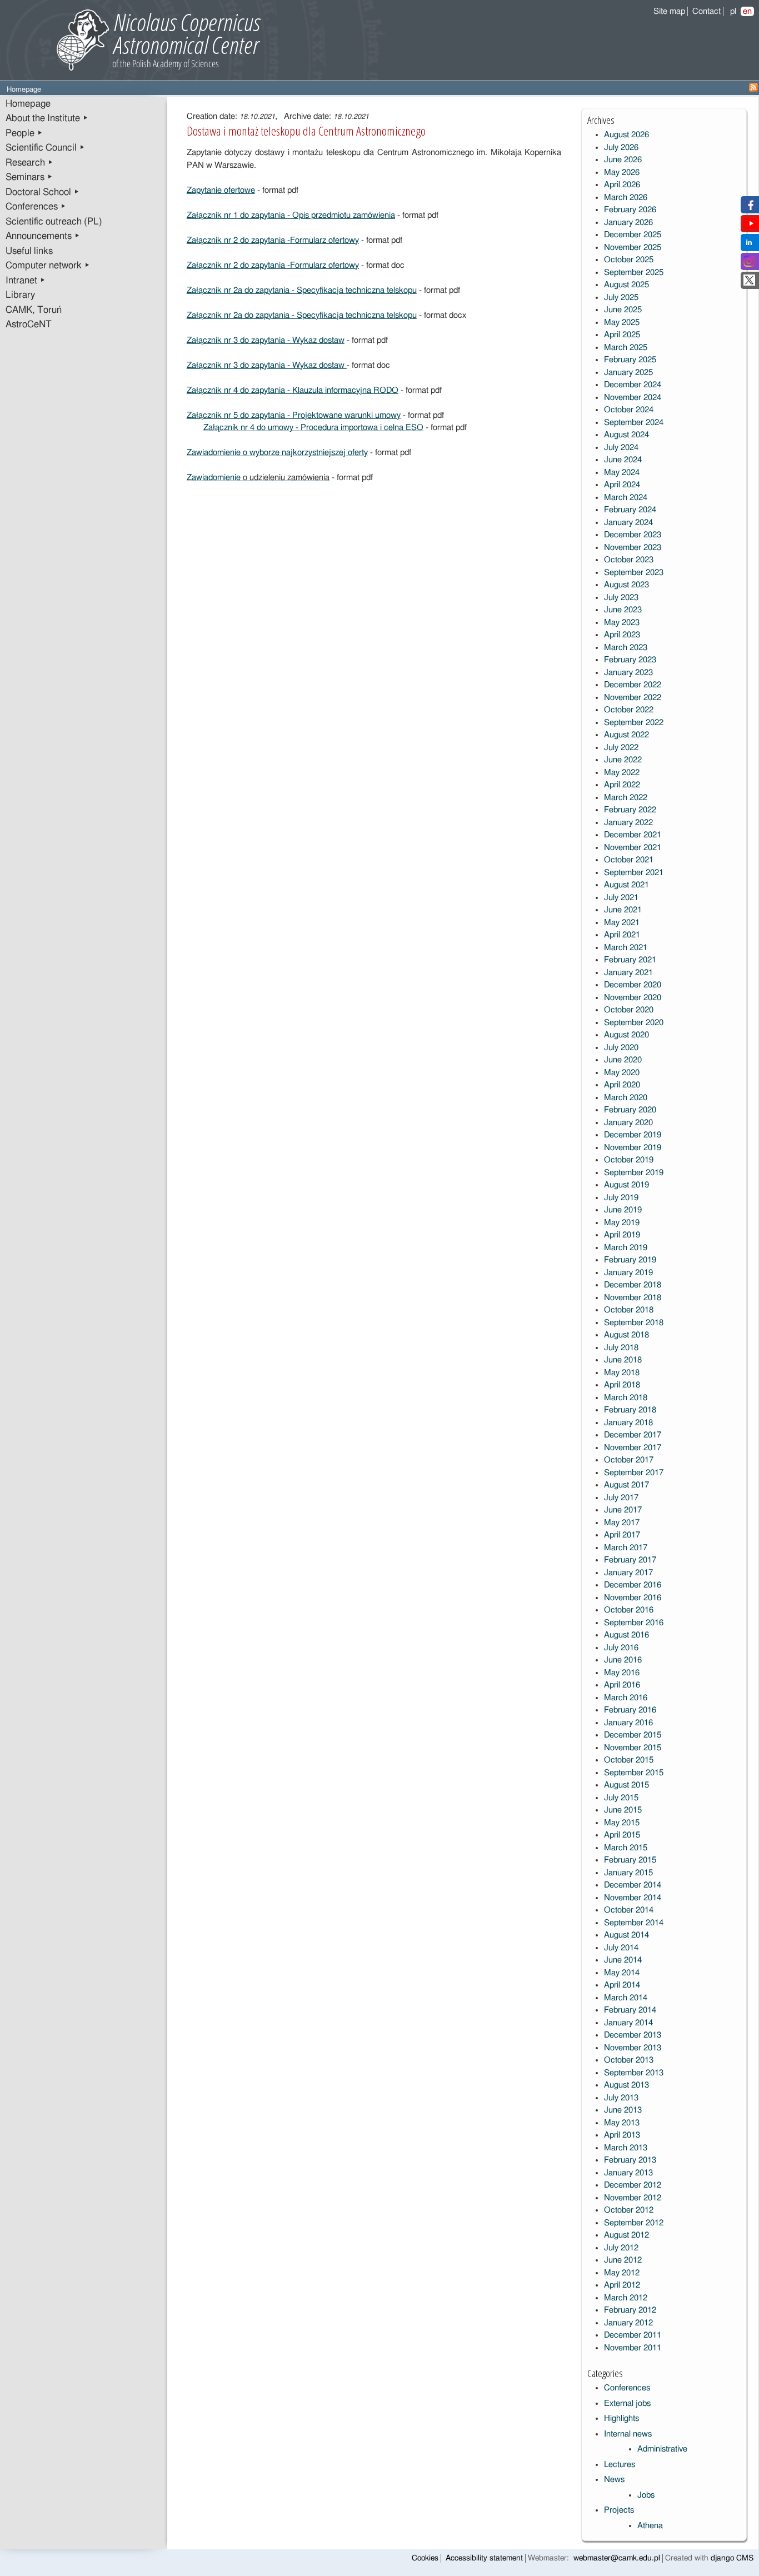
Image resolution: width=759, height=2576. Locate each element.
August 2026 (626, 135)
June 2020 (623, 1060)
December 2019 (633, 1135)
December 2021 (633, 835)
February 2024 (630, 510)
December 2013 (633, 2035)
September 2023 (634, 573)
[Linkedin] (749, 245)
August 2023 (626, 585)
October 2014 (629, 1910)
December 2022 (633, 685)
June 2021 (623, 910)
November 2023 (633, 548)
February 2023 (630, 660)
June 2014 (623, 1960)
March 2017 (626, 1548)
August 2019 (626, 1185)
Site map (669, 11)
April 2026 (622, 185)
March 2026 (626, 198)
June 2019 (623, 1210)
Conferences (627, 2388)
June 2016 (623, 1660)
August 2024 (626, 435)
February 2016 (630, 1710)
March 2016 (626, 1698)
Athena (650, 2526)
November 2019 (633, 1148)
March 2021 (626, 948)
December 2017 (633, 1435)
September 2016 (634, 1623)
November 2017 (633, 1448)
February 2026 (630, 210)
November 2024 (633, 398)
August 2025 (626, 285)
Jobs (646, 2495)
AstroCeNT (29, 325)
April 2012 (622, 2285)
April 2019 (622, 1235)
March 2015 (626, 1848)
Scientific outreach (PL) (54, 222)
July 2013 (621, 2098)
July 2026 (621, 148)
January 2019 (628, 1273)
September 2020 (634, 1023)
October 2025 (629, 260)
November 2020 (633, 998)
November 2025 (633, 248)
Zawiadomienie (215, 478)
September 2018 (634, 1323)
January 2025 (628, 373)
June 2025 (623, 310)
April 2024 (622, 485)
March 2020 (626, 1098)
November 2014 (633, 1898)
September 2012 (634, 2223)
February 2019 (630, 1260)
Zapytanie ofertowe (221, 190)
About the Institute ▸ (47, 118)
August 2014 (626, 1935)
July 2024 (621, 448)
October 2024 (629, 410)
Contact (706, 11)
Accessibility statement (484, 2558)
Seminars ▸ (29, 177)
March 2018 (626, 1398)
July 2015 (621, 1798)
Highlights (621, 2418)
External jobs (627, 2403)
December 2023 (633, 535)
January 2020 (628, 1123)
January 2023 (628, 673)
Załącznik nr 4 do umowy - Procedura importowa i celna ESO (313, 428)
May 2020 (622, 1073)
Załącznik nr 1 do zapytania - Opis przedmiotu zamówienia (291, 215)
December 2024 (633, 385)
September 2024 (634, 423)
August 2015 (626, 1785)
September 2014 (634, 1923)
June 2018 (623, 1360)
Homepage (28, 104)
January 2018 (628, 1423)
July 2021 (621, 898)
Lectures (620, 2465)
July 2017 (621, 1498)
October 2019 (629, 1160)
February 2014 (630, 2010)
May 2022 (622, 773)
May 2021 (622, 923)
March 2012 (626, 2298)
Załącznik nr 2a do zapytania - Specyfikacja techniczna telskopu (302, 290)
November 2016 (633, 1598)
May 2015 (622, 1823)
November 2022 (633, 698)
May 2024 (622, 473)
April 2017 (622, 1535)
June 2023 (623, 610)
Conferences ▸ (36, 207)
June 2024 (623, 460)
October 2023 (629, 560)
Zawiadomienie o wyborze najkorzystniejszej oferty (277, 453)
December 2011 (633, 2335)
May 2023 (622, 623)
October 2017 (629, 1460)
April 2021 (622, 935)
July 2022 (621, 748)
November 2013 (633, 2048)
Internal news (628, 2434)
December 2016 (633, 1585)
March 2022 (626, 798)
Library (20, 295)
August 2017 (626, 1485)
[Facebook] (749, 208)
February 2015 (630, 1860)
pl (733, 11)
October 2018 (629, 1310)
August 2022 (626, 735)
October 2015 (629, 1760)
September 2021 (634, 873)
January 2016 (628, 1723)
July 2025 (621, 298)
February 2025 (630, 360)
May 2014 (622, 1973)
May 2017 (622, 1523)
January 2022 (628, 823)
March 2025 (626, 348)
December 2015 (633, 1735)
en (747, 11)
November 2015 (633, 1748)
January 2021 (628, 973)
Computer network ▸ (48, 266)
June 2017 (623, 1510)
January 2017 (628, 1573)
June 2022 (623, 760)
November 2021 (633, 848)
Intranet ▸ (26, 281)
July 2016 (621, 1648)
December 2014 (633, 1885)
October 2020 (629, 1010)
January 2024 (628, 523)
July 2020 (621, 1048)
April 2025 (622, 335)
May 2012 (622, 2273)
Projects (619, 2510)
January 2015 (628, 1873)
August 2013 (626, 2085)
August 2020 (626, 1035)
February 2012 (630, 2310)
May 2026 (622, 173)
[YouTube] (751, 226)
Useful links (29, 251)
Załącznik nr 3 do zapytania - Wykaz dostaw (266, 340)
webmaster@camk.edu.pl (617, 2558)
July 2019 (621, 1198)
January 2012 (628, 2323)
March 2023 (626, 648)
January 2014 (628, 2023)
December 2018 (633, 1285)
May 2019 (622, 1223)
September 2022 (634, 723)
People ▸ (24, 133)
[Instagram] (749, 264)
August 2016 (626, 1635)
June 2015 (623, 1810)
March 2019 (626, 1248)
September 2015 (634, 1773)
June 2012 (623, 2260)
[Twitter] (749, 283)
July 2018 (621, 1348)
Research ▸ (29, 163)
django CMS (732, 2558)
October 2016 (629, 1610)
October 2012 (629, 2210)
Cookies (425, 2558)
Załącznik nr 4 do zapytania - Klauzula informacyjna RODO (293, 390)
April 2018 (622, 1385)
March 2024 (626, 498)
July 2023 (621, 598)
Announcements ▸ (43, 236)
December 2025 (633, 235)
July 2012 (621, 2248)
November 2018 (633, 1298)
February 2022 (630, 810)
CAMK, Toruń (34, 310)
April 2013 (622, 2135)
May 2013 (622, 2123)
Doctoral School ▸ (43, 192)
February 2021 (630, 960)
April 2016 (622, 1685)
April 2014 (622, 1985)
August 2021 (626, 885)
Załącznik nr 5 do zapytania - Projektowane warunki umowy (294, 415)
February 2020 (630, 1110)
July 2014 (621, 1948)
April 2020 (622, 1085)
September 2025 (634, 273)
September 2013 (634, 2073)
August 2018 (626, 1335)
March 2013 (626, 2148)
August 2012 (626, 2235)
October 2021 (629, 860)
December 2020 (633, 985)
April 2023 (622, 635)
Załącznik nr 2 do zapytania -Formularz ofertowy (273, 240)
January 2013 (628, 2173)
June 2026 (623, 160)
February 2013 (630, 2160)
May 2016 (622, 1673)
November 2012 (633, 2198)
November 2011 (633, 2348)
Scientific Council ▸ (45, 148)
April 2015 (622, 1835)
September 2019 (634, 1173)
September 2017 (634, 1473)
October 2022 (629, 710)
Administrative (662, 2449)
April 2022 (622, 785)
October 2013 (629, 2060)
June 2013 (623, 2110)
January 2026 (628, 223)
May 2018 (622, 1373)
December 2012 (633, 2185)
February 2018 (630, 1410)
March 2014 (626, 1998)
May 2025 (622, 323)
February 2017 (630, 1560)
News (614, 2480)
